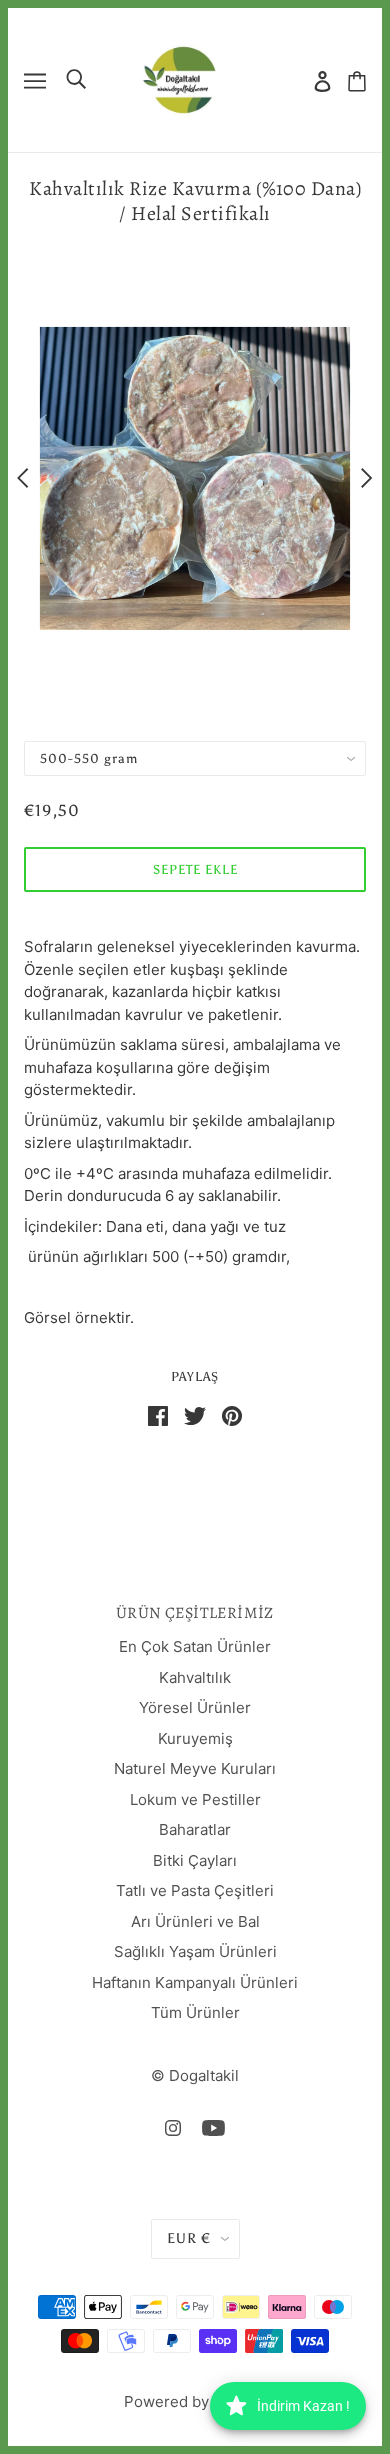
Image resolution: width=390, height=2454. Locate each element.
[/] (179, 78)
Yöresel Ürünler (195, 1707)
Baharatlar (195, 1829)
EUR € (189, 2238)
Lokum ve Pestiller (195, 1799)
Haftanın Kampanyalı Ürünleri (195, 1982)
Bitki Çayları (195, 1860)
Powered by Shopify (195, 2401)
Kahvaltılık (195, 1677)
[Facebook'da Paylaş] (158, 1414)
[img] (173, 2127)
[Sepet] (357, 80)
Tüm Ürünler (195, 2012)
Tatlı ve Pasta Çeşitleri (195, 1890)
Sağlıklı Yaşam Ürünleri (195, 1951)
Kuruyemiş (195, 1738)
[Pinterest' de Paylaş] (232, 1414)
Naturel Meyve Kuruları (195, 1768)
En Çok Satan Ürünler (195, 1646)
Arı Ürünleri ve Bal (195, 1921)
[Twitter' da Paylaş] (195, 1414)
